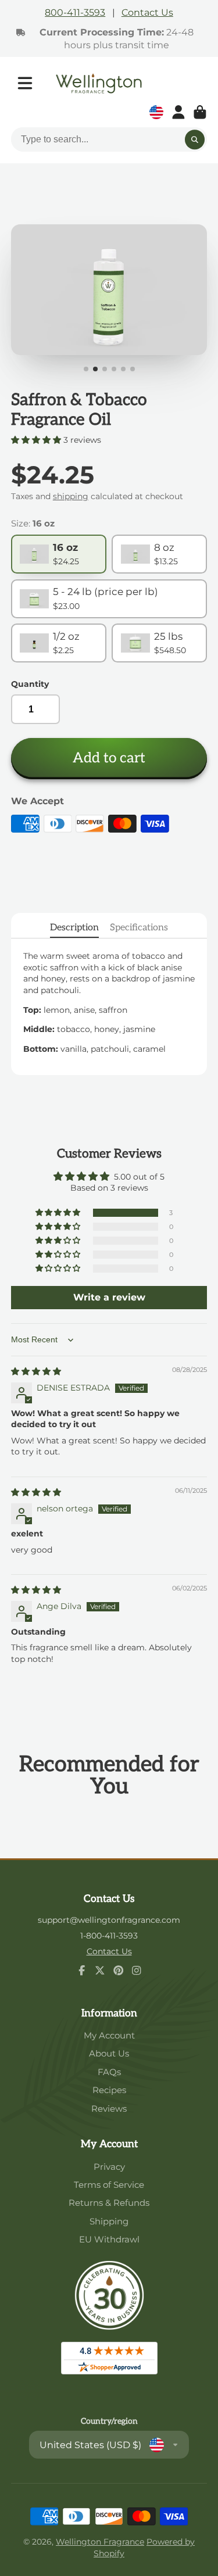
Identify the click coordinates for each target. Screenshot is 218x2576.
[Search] (195, 139)
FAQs (109, 2072)
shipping (71, 496)
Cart (200, 112)
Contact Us (147, 12)
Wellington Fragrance (100, 2542)
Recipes (109, 2090)
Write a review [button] (109, 1297)
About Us (109, 2053)
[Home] (99, 83)
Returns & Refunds (109, 2203)
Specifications (139, 927)
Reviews (109, 2109)
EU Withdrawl (109, 2239)
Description (74, 927)
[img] (36, 1371)
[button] (37, 440)
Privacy (109, 2167)
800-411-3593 (75, 12)
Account (178, 112)
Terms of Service (109, 2185)
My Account (109, 2035)
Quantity (30, 684)
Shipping (109, 2221)
